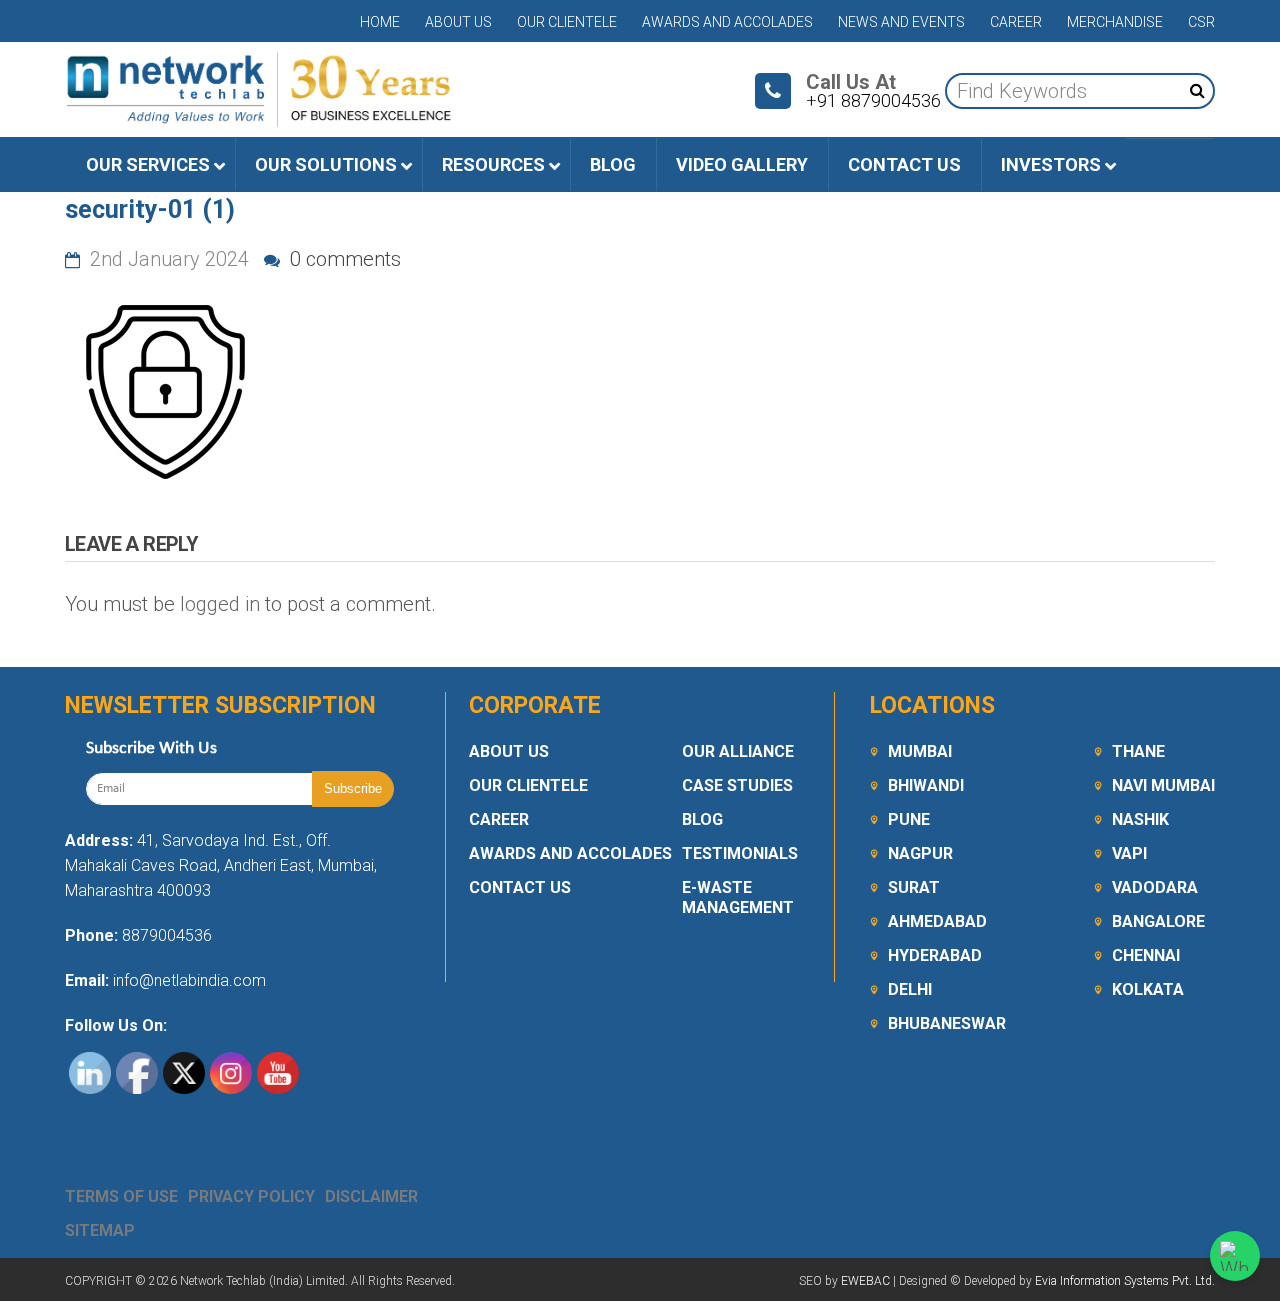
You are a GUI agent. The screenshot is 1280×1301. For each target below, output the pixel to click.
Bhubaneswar (947, 1023)
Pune (909, 819)
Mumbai (920, 751)
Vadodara (1155, 887)
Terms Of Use (121, 1196)
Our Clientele (567, 22)
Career (1016, 22)
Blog (702, 819)
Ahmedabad (937, 921)
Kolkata (1148, 989)
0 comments (343, 259)
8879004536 (167, 935)
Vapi (1129, 853)
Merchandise (1115, 22)
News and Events (901, 22)
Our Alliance (738, 751)
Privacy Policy (251, 1196)
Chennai (1146, 955)
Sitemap (100, 1230)
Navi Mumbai (1163, 785)
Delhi (910, 989)
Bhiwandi (926, 785)
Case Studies (737, 785)
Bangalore (1158, 921)
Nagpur (920, 853)
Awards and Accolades (727, 22)
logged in (220, 604)
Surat (914, 887)
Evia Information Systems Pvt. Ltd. (1125, 1281)
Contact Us (520, 887)
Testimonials (740, 853)
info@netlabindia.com (187, 980)
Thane (1138, 751)
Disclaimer (371, 1196)
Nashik (1140, 819)
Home (380, 22)
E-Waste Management (738, 897)
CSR (1201, 22)
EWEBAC (865, 1281)
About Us (458, 22)
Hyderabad (935, 955)
